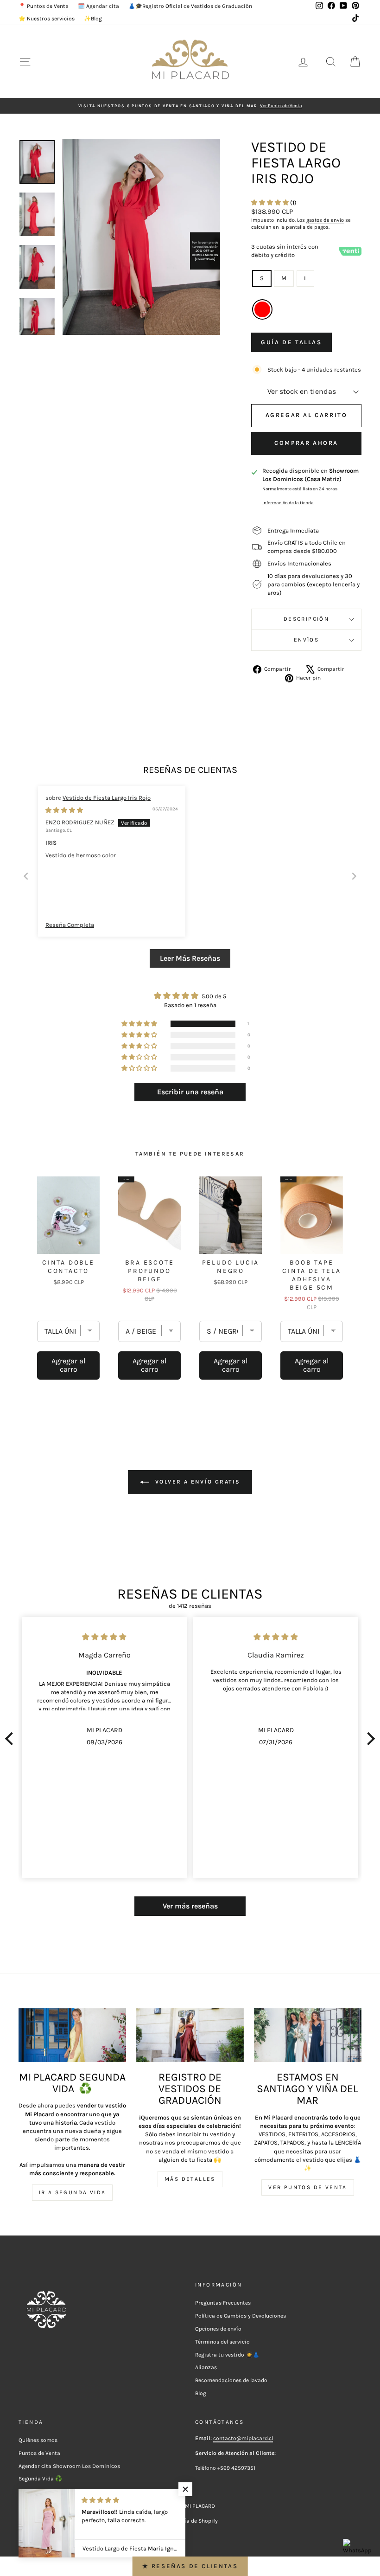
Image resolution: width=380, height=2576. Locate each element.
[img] (64, 810)
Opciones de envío (218, 2329)
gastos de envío (325, 220)
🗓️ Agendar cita (98, 6)
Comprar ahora (306, 443)
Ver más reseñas (190, 1906)
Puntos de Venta (39, 2453)
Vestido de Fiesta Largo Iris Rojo (107, 798)
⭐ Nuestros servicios (47, 19)
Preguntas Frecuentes (223, 2303)
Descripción (306, 619)
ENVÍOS (306, 640)
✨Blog (93, 19)
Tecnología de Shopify (190, 2521)
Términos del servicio (222, 2342)
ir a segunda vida (73, 2192)
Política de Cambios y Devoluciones (241, 2316)
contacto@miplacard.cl (243, 2438)
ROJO (262, 309)
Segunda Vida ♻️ (40, 2479)
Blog (201, 2393)
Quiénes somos (38, 2440)
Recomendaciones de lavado (231, 2380)
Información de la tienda (288, 503)
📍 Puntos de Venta (44, 6)
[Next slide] (354, 876)
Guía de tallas (291, 342)
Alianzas (206, 2367)
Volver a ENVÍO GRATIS (197, 1482)
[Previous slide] (26, 876)
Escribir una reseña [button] (190, 1092)
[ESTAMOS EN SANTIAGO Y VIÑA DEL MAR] (308, 2035)
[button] (271, 202)
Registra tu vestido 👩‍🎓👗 (227, 2355)
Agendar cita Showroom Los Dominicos (69, 2466)
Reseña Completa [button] (70, 925)
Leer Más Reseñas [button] (190, 958)
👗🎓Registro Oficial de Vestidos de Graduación (190, 6)
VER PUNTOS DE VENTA (308, 2187)
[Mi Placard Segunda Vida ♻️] (72, 2035)
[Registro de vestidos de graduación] (190, 2035)
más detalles (190, 2179)
